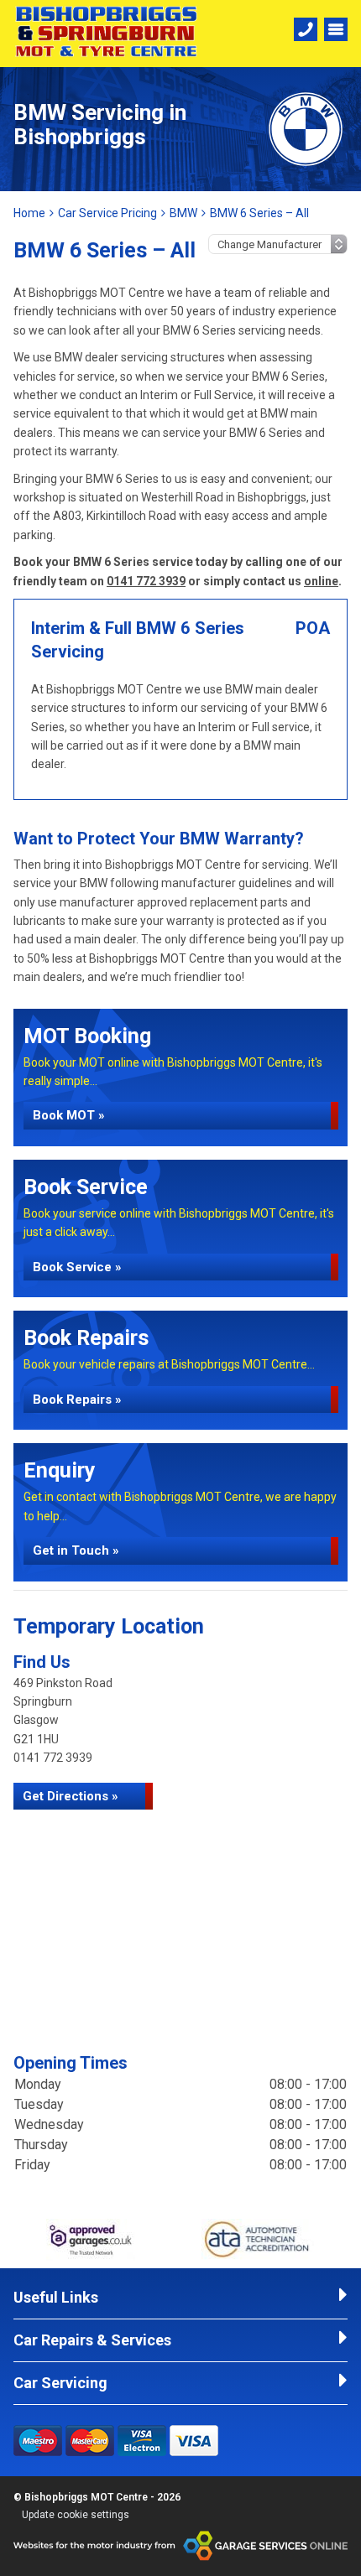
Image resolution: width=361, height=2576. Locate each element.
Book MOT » (69, 1115)
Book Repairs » (77, 1400)
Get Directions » (71, 1796)
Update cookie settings (76, 2515)
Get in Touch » (76, 1550)
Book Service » (77, 1267)
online (321, 581)
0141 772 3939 (146, 581)
